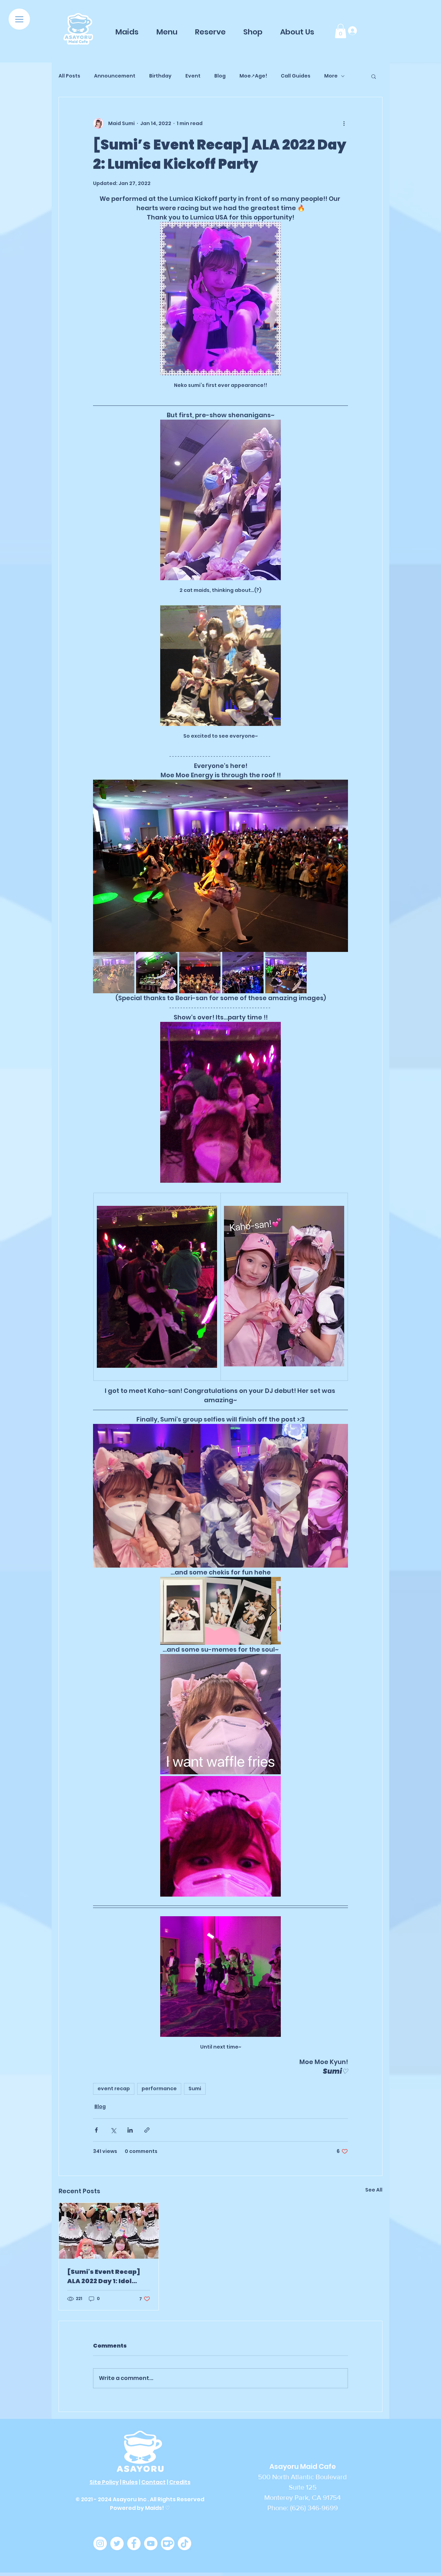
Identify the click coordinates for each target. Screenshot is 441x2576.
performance (159, 2088)
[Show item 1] (114, 973)
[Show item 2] (157, 973)
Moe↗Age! (253, 76)
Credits (180, 2482)
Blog (220, 76)
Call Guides (296, 76)
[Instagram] (100, 2543)
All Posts (69, 76)
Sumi (195, 2088)
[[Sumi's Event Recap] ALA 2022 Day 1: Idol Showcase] (109, 2231)
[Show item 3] (200, 973)
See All (374, 2190)
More (331, 76)
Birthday (160, 76)
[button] (19, 19)
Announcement (115, 76)
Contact (153, 2482)
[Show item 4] (243, 973)
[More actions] (344, 123)
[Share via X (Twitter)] (113, 2130)
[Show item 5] (286, 973)
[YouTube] (151, 2543)
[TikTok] (184, 2543)
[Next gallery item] (340, 866)
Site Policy (104, 2482)
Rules (130, 2482)
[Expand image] (220, 866)
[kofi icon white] (168, 2543)
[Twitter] (117, 2543)
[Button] (78, 29)
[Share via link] (147, 2130)
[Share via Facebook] (96, 2130)
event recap (114, 2088)
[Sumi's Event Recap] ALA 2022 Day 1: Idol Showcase (104, 2276)
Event (193, 76)
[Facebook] (134, 2543)
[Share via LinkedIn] (130, 2130)
